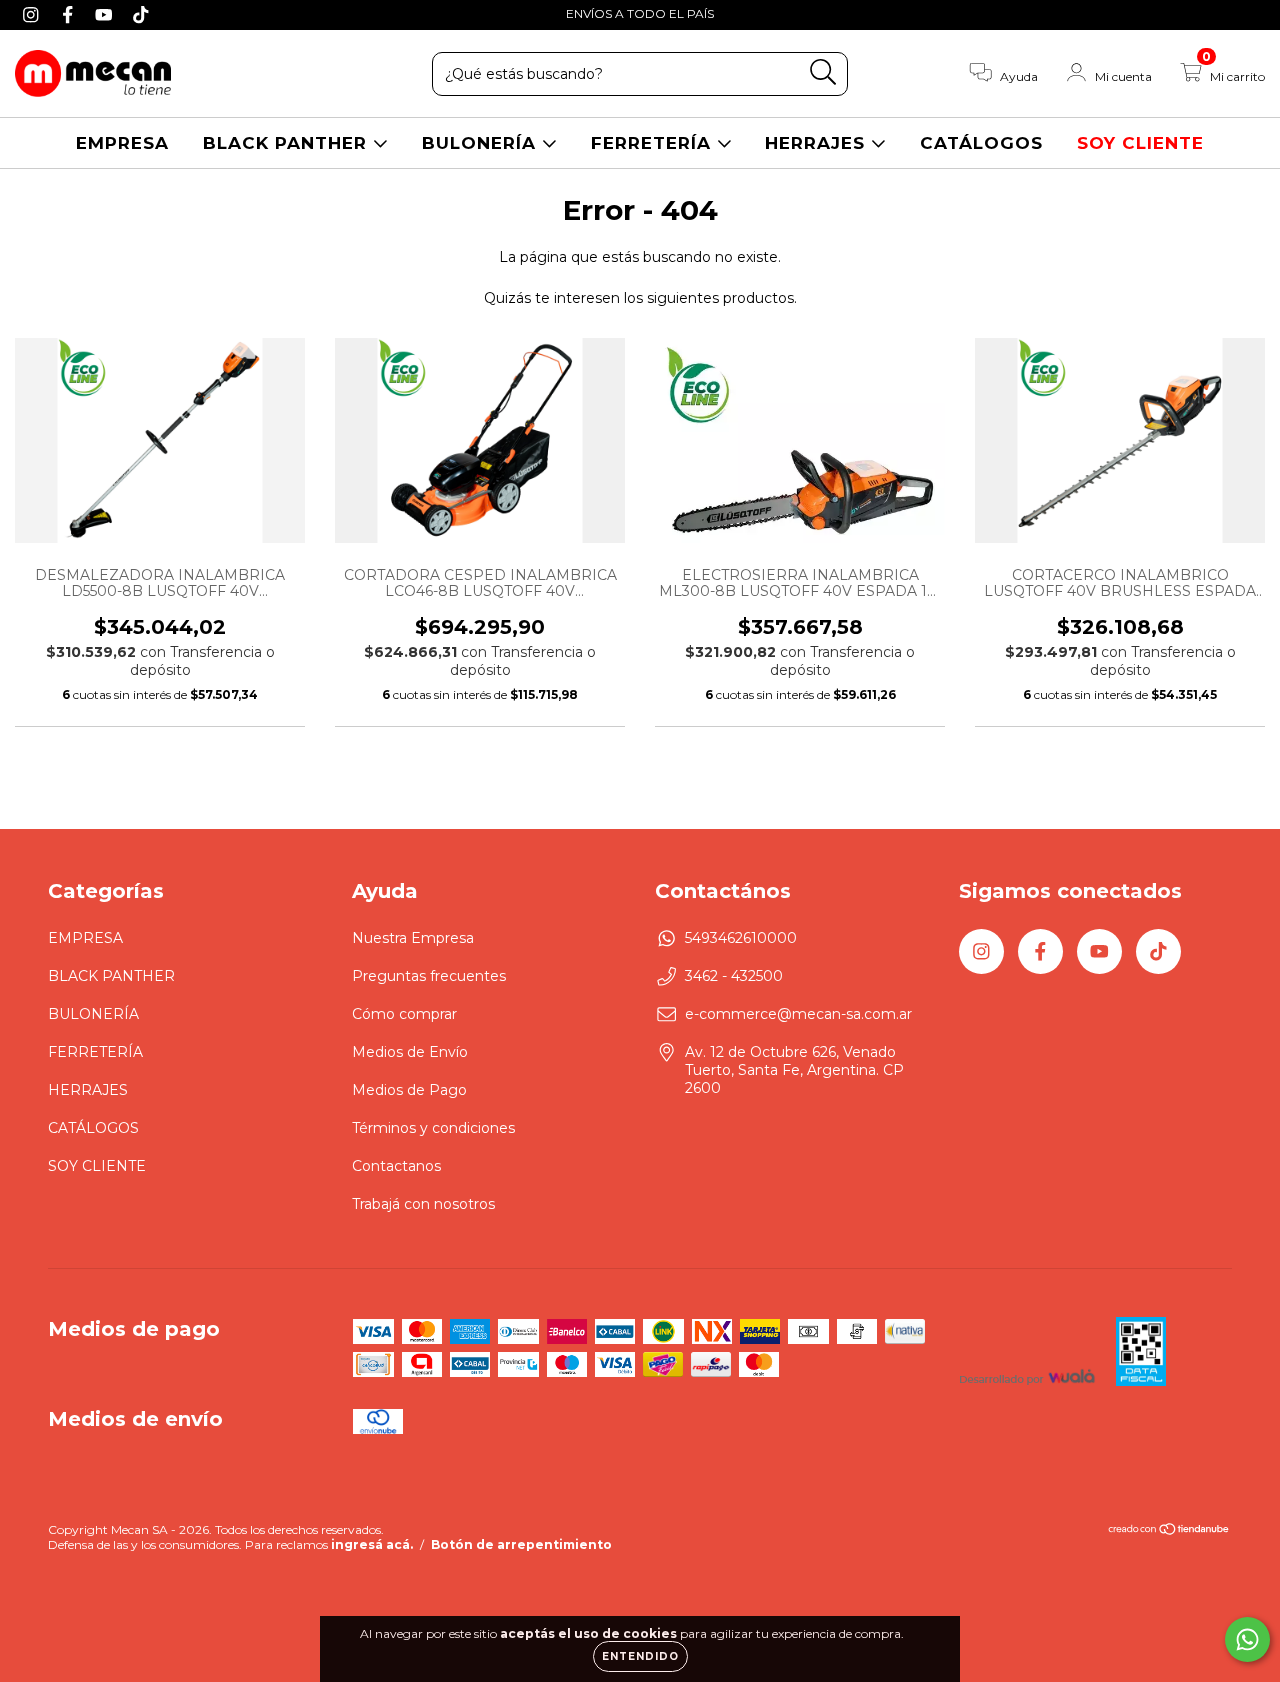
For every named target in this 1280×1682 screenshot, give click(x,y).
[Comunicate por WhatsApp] (1247, 1639)
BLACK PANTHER (288, 143)
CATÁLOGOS (981, 143)
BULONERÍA (482, 143)
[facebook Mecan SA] (70, 14)
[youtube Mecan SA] (106, 14)
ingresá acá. (372, 1544)
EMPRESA (122, 143)
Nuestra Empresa (413, 938)
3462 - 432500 (734, 976)
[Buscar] (823, 72)
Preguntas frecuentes (429, 976)
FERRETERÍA (654, 143)
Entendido (640, 1656)
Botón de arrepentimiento (521, 1544)
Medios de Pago (409, 1090)
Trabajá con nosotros (423, 1204)
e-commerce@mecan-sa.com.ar (798, 1014)
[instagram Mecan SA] (33, 14)
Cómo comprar (404, 1014)
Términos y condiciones (433, 1128)
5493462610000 (741, 938)
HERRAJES (818, 143)
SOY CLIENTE (1140, 143)
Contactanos (396, 1166)
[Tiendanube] (1169, 1531)
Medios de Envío (410, 1052)
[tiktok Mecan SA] (141, 14)
